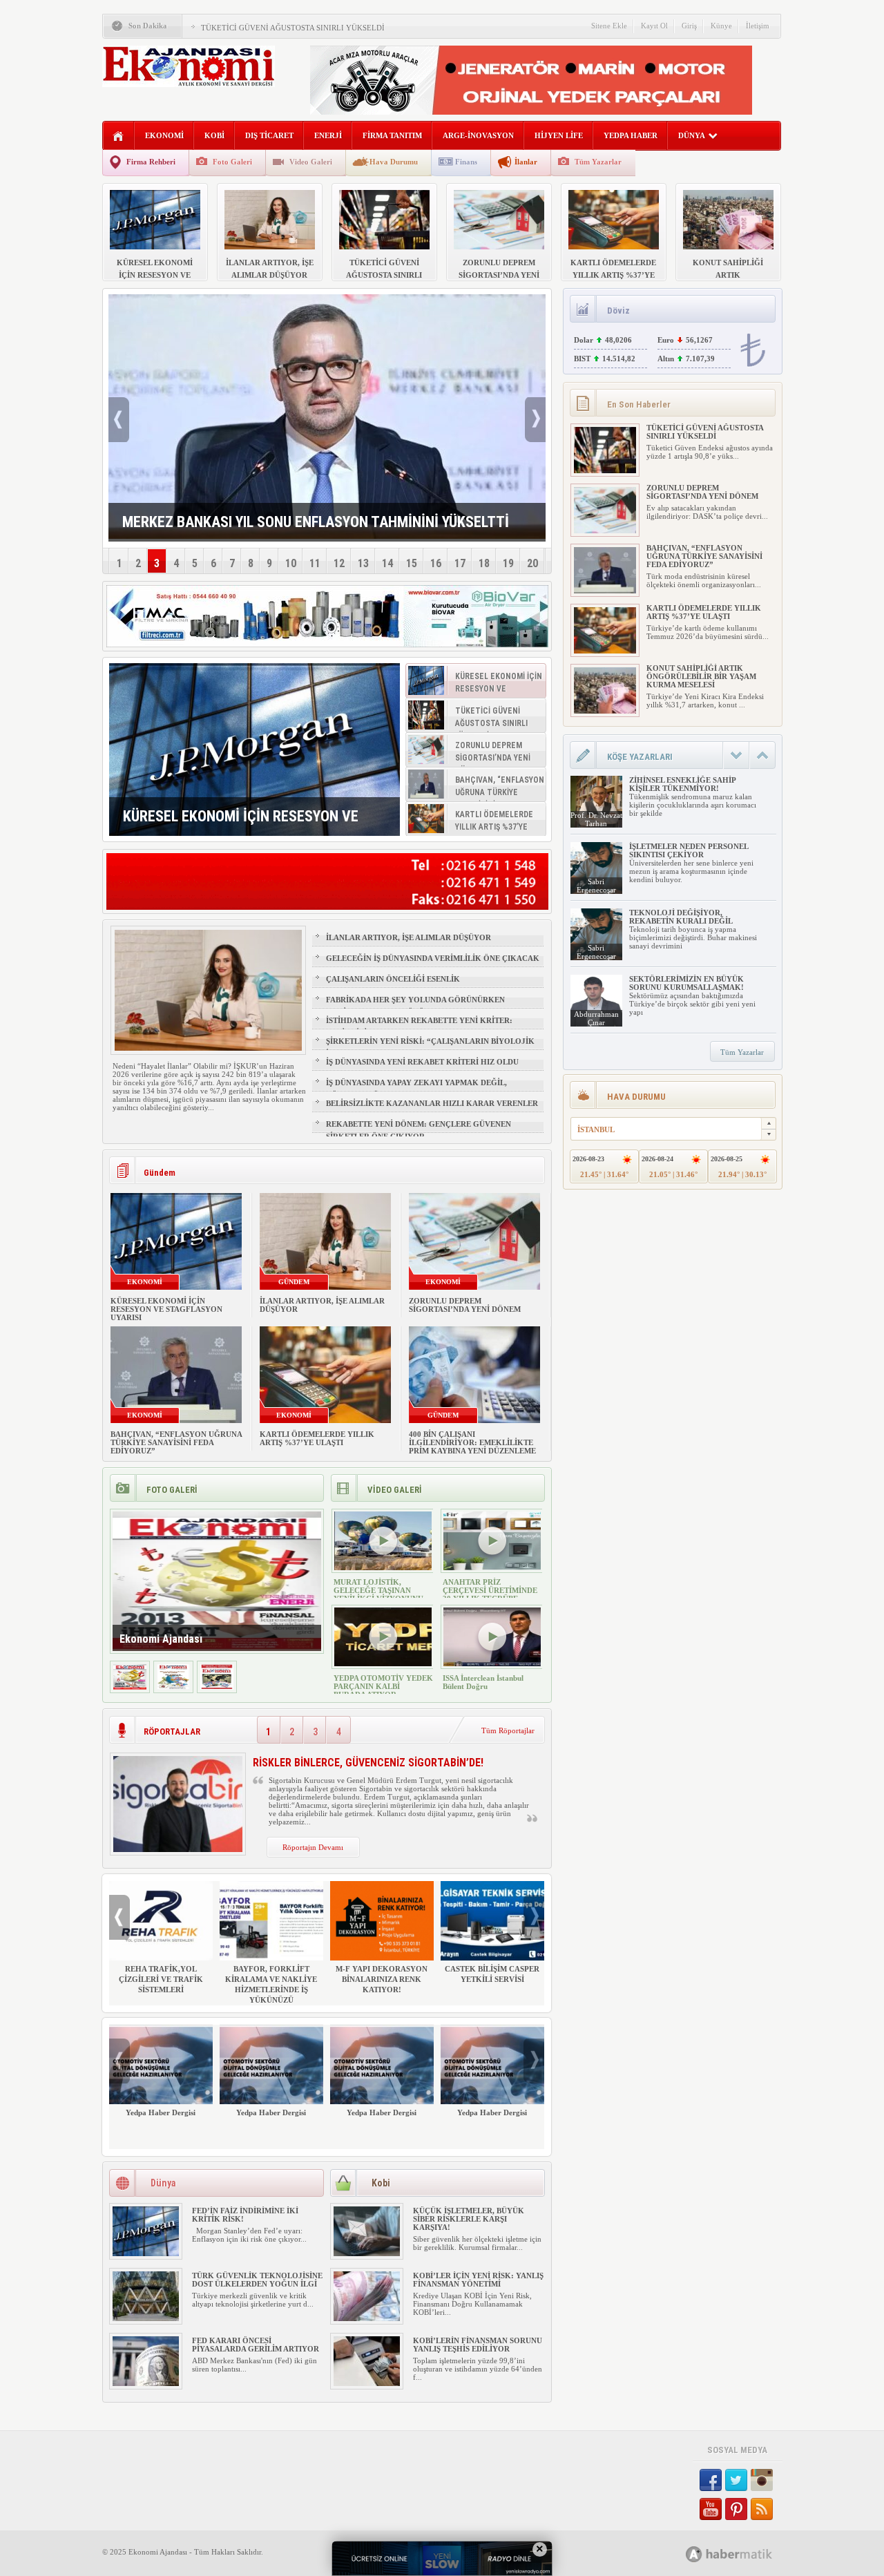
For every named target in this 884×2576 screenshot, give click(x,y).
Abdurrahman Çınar (596, 1018)
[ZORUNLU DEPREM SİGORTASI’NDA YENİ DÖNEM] (605, 531)
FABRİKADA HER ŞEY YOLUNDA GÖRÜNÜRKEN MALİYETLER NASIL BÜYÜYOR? (415, 1006)
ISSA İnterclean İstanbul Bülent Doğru (483, 1682)
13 (363, 563)
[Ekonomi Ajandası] (130, 1687)
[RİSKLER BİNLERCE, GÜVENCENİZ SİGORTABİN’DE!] (178, 1849)
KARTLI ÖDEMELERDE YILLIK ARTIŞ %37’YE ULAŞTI (317, 1438)
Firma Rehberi (151, 162)
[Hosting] (694, 2554)
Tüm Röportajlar (508, 1730)
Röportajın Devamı (313, 1847)
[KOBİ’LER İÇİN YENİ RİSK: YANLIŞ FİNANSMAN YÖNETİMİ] (367, 2318)
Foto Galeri (232, 162)
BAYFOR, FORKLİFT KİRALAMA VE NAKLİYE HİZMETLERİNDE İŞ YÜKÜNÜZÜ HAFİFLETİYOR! (271, 1990)
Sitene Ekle (609, 26)
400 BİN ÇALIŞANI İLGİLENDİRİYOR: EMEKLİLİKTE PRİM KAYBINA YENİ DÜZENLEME (472, 1442)
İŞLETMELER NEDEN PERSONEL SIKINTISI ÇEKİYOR (689, 850)
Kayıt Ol (654, 26)
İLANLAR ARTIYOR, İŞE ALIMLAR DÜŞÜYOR (409, 937)
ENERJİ (328, 135)
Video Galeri (311, 162)
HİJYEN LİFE (559, 135)
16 (436, 563)
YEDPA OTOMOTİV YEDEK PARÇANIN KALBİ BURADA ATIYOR (383, 1686)
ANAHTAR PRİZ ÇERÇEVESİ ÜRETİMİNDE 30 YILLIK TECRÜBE (490, 1590)
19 (508, 563)
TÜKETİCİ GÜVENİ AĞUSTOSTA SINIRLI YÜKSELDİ (293, 28)
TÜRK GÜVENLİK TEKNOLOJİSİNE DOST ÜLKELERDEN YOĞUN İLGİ (257, 2280)
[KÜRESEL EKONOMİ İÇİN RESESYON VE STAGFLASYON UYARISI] (254, 750)
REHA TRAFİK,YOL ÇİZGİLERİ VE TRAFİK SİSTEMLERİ (161, 1979)
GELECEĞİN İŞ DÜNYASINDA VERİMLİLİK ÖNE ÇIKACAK (433, 958)
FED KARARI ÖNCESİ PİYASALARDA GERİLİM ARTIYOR (256, 2345)
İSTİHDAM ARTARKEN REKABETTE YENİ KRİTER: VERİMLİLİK (419, 1027)
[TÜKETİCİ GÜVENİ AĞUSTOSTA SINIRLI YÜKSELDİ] (605, 470)
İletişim (758, 26)
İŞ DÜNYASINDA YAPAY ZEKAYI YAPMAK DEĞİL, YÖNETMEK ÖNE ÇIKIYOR (416, 1089)
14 (387, 563)
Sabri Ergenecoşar (596, 886)
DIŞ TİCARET (269, 135)
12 (339, 563)
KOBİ (214, 135)
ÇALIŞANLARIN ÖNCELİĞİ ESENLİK (393, 979)
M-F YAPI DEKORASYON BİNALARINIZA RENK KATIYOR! (382, 1979)
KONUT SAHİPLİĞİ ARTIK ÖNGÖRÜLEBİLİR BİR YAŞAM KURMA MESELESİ (701, 676)
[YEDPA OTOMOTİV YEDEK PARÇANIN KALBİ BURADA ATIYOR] (383, 1663)
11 (315, 563)
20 (532, 563)
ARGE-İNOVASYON (478, 135)
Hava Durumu (394, 162)
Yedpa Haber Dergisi (161, 2112)
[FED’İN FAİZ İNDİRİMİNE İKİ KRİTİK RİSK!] (146, 2253)
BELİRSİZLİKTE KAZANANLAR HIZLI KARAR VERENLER (432, 1103)
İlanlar (526, 162)
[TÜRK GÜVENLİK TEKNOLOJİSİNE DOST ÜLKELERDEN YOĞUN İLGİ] (146, 2318)
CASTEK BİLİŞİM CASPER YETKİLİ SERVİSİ (492, 1974)
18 (484, 563)
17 (460, 563)
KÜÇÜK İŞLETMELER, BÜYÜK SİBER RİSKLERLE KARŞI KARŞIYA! (469, 2219)
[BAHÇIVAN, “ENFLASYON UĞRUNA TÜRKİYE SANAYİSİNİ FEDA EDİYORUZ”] (605, 591)
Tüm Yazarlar (598, 162)
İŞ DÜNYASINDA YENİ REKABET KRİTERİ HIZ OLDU (422, 1062)
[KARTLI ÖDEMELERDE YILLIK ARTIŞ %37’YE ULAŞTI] (605, 651)
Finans (466, 162)
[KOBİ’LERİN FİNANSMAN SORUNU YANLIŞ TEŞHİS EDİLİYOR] (367, 2383)
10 (291, 563)
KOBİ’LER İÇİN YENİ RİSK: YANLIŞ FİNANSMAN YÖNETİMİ (478, 2280)
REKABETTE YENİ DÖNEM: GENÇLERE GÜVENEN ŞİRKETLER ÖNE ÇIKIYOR (419, 1130)
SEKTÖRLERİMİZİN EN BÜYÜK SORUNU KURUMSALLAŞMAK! (686, 983)
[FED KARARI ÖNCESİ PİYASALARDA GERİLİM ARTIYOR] (146, 2383)
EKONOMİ (164, 135)
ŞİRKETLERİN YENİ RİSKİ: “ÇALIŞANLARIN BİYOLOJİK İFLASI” (430, 1047)
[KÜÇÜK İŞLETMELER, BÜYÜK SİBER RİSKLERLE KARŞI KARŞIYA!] (367, 2253)
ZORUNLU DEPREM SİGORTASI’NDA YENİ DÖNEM (465, 1305)
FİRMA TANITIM (392, 135)
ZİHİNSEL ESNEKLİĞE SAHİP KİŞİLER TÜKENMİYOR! (682, 784)
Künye (721, 26)
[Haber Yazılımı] (744, 2554)
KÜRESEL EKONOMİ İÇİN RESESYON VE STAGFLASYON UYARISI (166, 1309)
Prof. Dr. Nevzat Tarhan (596, 819)
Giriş (689, 26)
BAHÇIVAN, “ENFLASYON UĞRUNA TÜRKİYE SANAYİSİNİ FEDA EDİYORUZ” (176, 1442)
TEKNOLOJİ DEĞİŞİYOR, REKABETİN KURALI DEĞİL (681, 917)
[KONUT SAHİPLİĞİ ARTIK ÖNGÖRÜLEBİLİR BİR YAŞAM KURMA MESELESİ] (605, 711)
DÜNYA (692, 135)
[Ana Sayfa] (118, 136)
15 (412, 563)
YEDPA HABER (631, 135)
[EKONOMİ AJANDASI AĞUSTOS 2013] (173, 1687)
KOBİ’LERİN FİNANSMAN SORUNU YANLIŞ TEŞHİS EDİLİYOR (478, 2345)
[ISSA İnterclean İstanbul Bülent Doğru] (492, 1663)
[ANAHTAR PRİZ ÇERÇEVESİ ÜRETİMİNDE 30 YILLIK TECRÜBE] (492, 1567)
